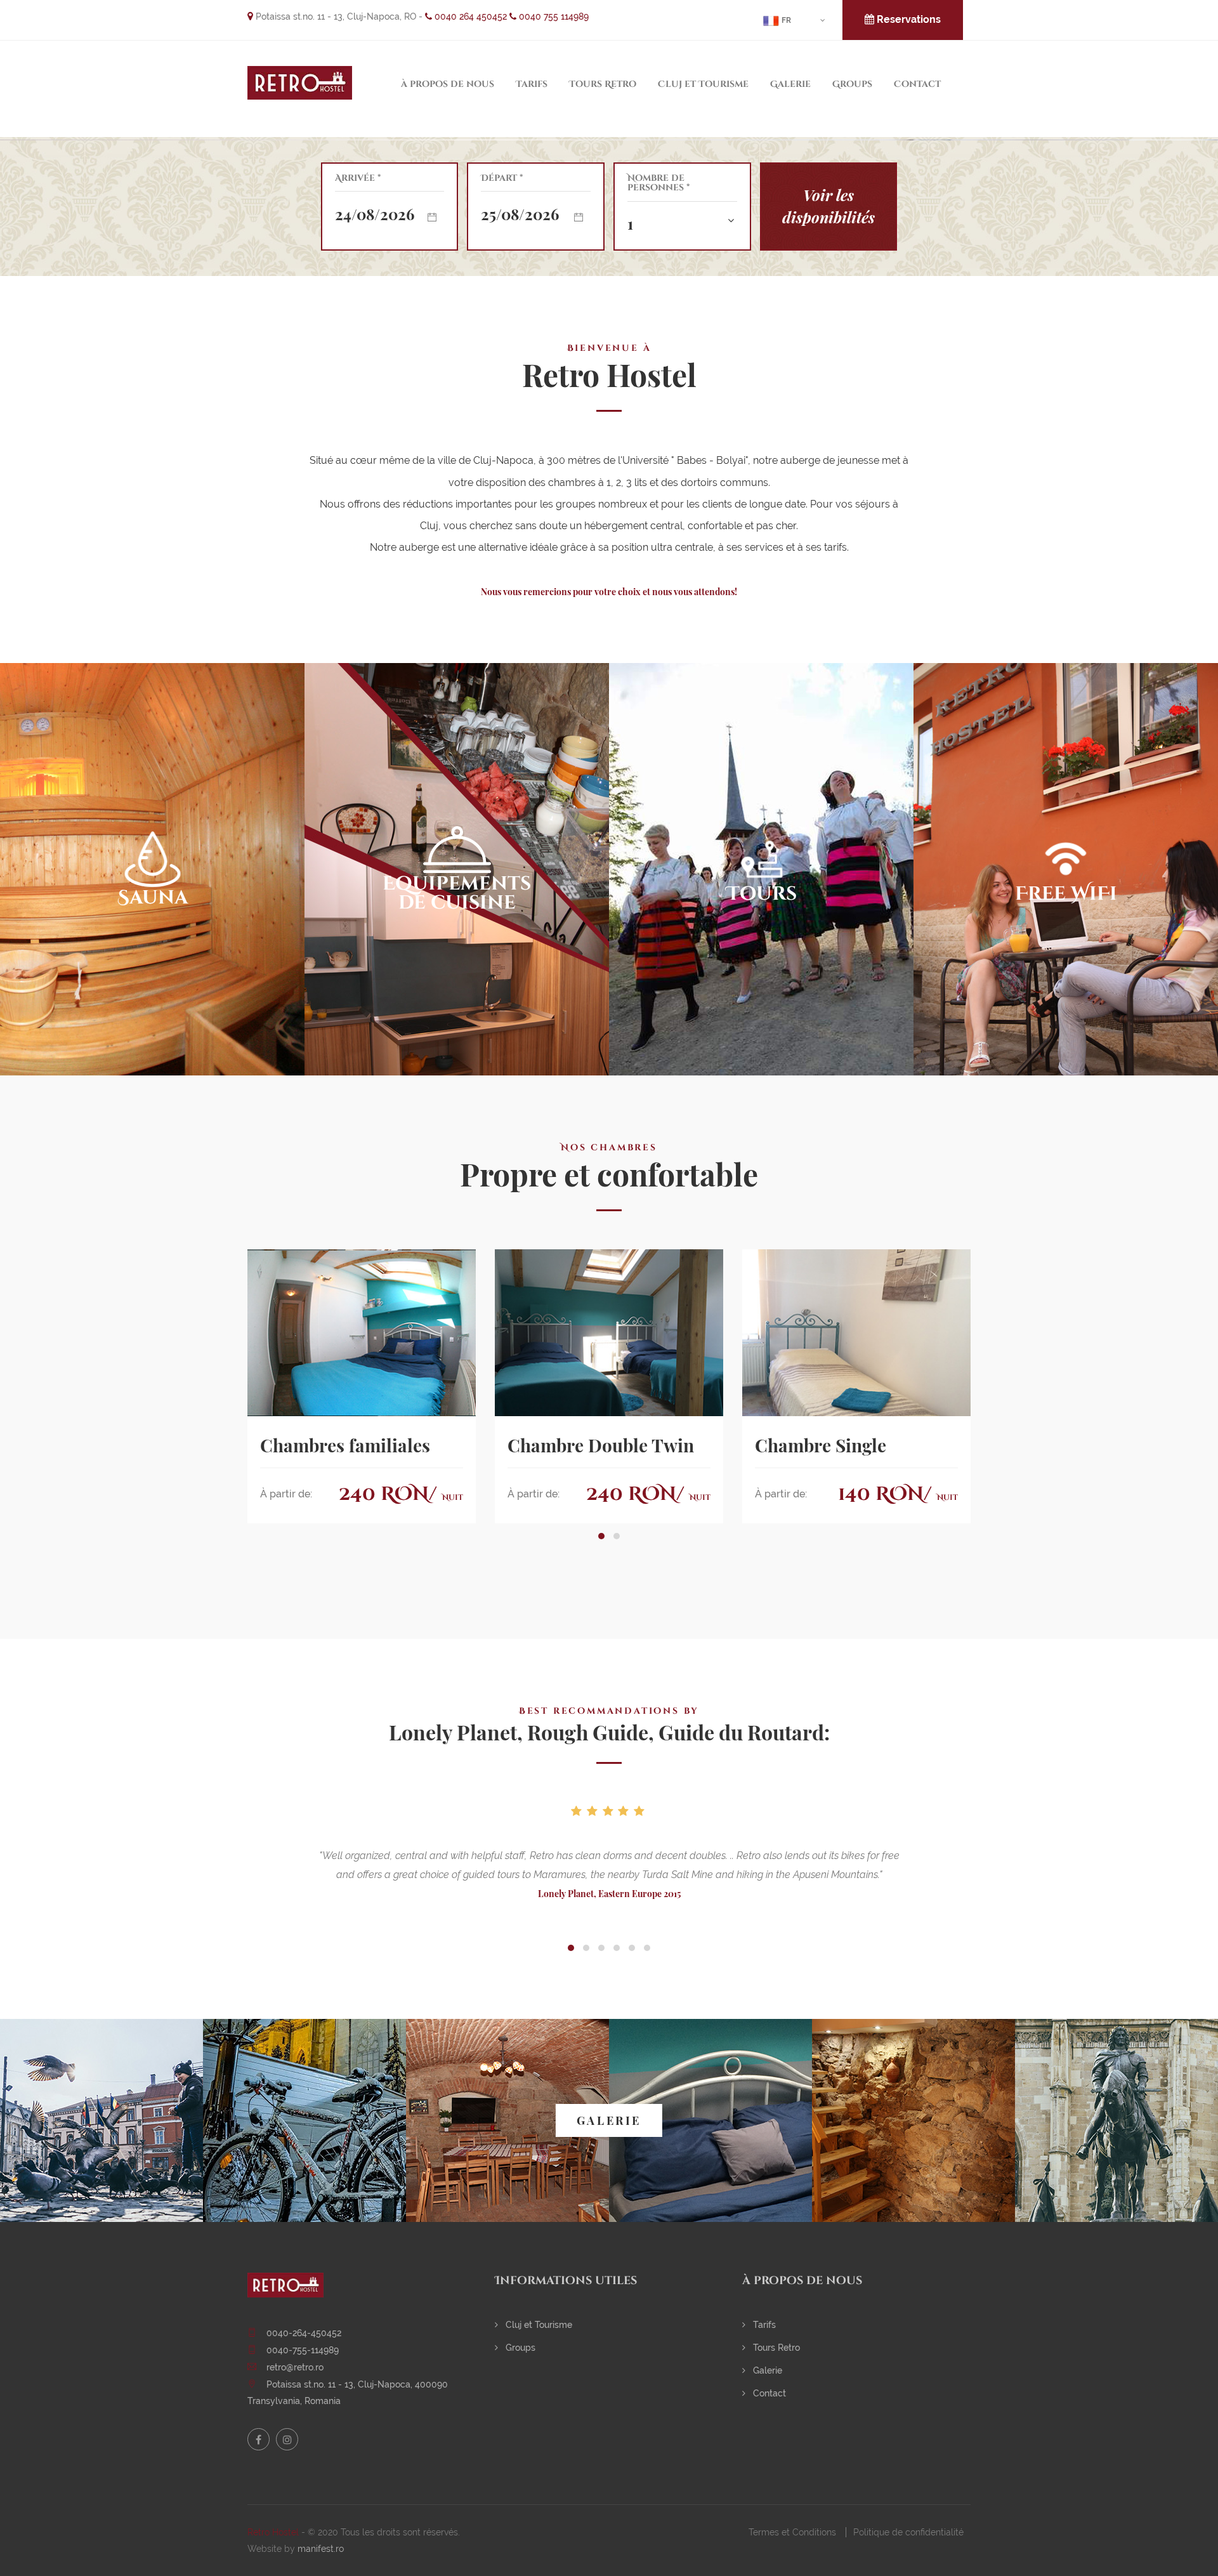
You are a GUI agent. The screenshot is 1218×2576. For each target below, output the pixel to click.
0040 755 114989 (553, 16)
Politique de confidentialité (908, 2532)
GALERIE (609, 2120)
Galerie (790, 84)
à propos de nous (448, 84)
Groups (852, 84)
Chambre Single (821, 1445)
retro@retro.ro (295, 2367)
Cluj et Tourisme (703, 84)
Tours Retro (603, 84)
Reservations (907, 19)
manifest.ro (321, 2549)
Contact (917, 84)
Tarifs (532, 84)
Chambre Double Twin (601, 1445)
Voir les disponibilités (828, 206)
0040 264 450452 (469, 16)
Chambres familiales (345, 1445)
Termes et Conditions (792, 2532)
